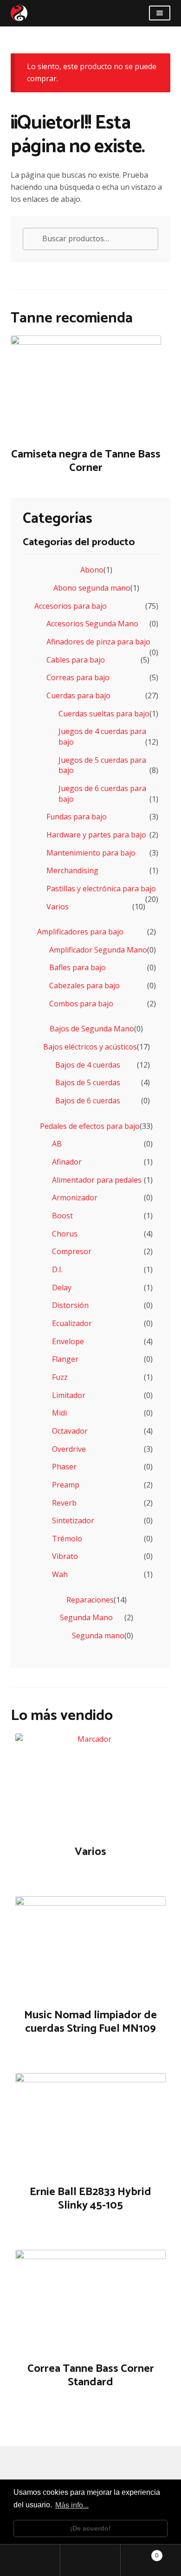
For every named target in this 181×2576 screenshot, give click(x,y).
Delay (62, 1288)
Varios (58, 907)
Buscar (90, 2560)
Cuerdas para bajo (78, 696)
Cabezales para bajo (84, 985)
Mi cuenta (30, 2560)
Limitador (69, 1395)
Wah (60, 1574)
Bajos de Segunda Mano (92, 1029)
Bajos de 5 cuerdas (88, 1082)
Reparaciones (90, 1600)
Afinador (67, 1162)
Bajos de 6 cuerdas (88, 1101)
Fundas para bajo (77, 817)
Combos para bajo (81, 1004)
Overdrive (69, 1449)
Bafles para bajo (78, 967)
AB (57, 1144)
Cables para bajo (76, 660)
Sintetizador (73, 1520)
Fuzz (60, 1377)
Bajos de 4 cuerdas (88, 1065)
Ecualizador (72, 1323)
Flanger (65, 1359)
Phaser (64, 1467)
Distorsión (70, 1305)
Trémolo (67, 1539)
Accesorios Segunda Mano (92, 624)
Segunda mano (98, 1636)
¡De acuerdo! (90, 2528)
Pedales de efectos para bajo (90, 1126)
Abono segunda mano (92, 588)
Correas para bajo (78, 677)
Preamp (66, 1485)
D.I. (57, 1269)
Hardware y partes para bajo (96, 835)
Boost (62, 1216)
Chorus (65, 1234)
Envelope (68, 1341)
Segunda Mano (86, 1617)
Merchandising (72, 870)
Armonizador (75, 1198)
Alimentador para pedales (97, 1180)
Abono (92, 570)
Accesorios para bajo (71, 606)
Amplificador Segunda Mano (98, 950)
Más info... (72, 2505)
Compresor (72, 1251)
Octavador (70, 1431)
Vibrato (65, 1556)
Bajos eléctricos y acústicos (90, 1047)
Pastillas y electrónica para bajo (101, 889)
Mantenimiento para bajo (91, 853)
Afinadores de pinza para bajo (98, 642)
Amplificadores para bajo (80, 932)
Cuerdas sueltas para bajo (104, 714)
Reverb (64, 1503)
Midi (59, 1413)
